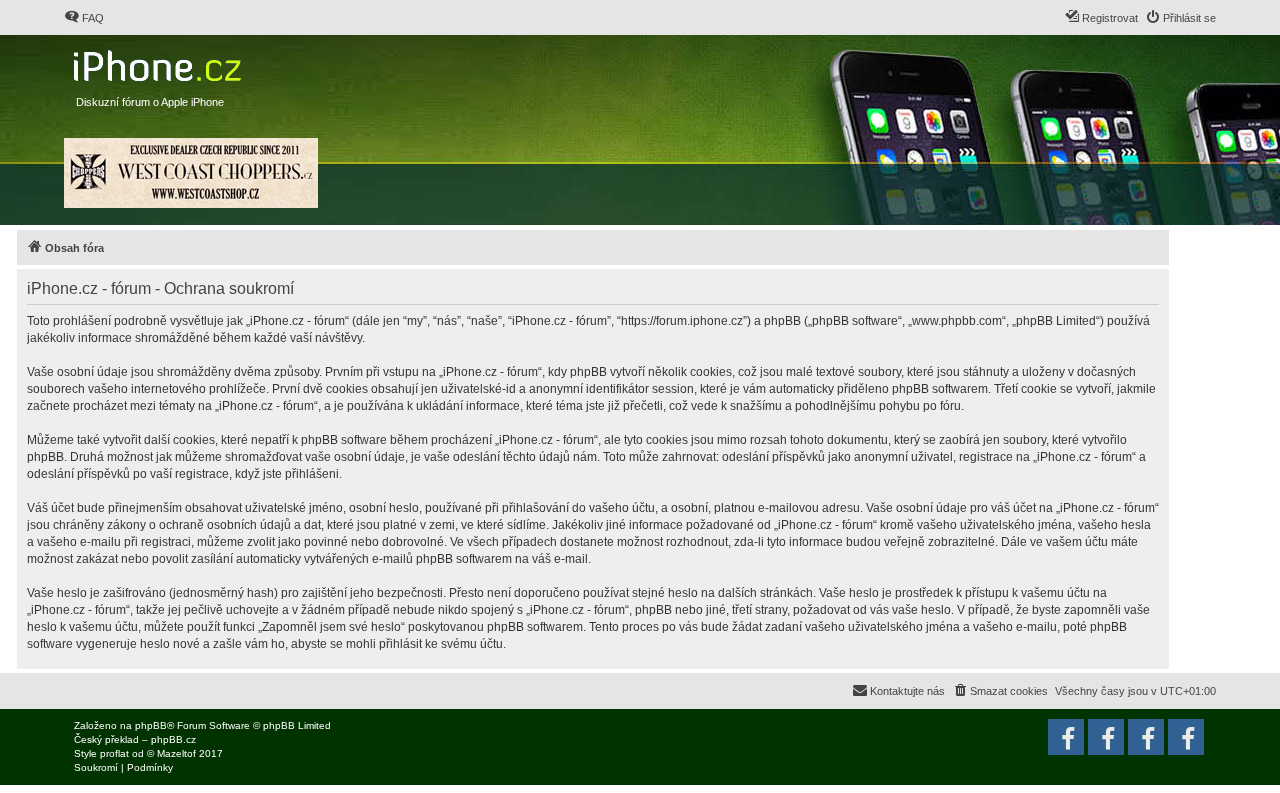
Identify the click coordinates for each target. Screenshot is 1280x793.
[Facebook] (1186, 737)
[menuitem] (84, 18)
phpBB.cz (173, 739)
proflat (114, 753)
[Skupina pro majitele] (1146, 737)
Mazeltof (176, 753)
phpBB (151, 725)
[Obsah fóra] (159, 61)
